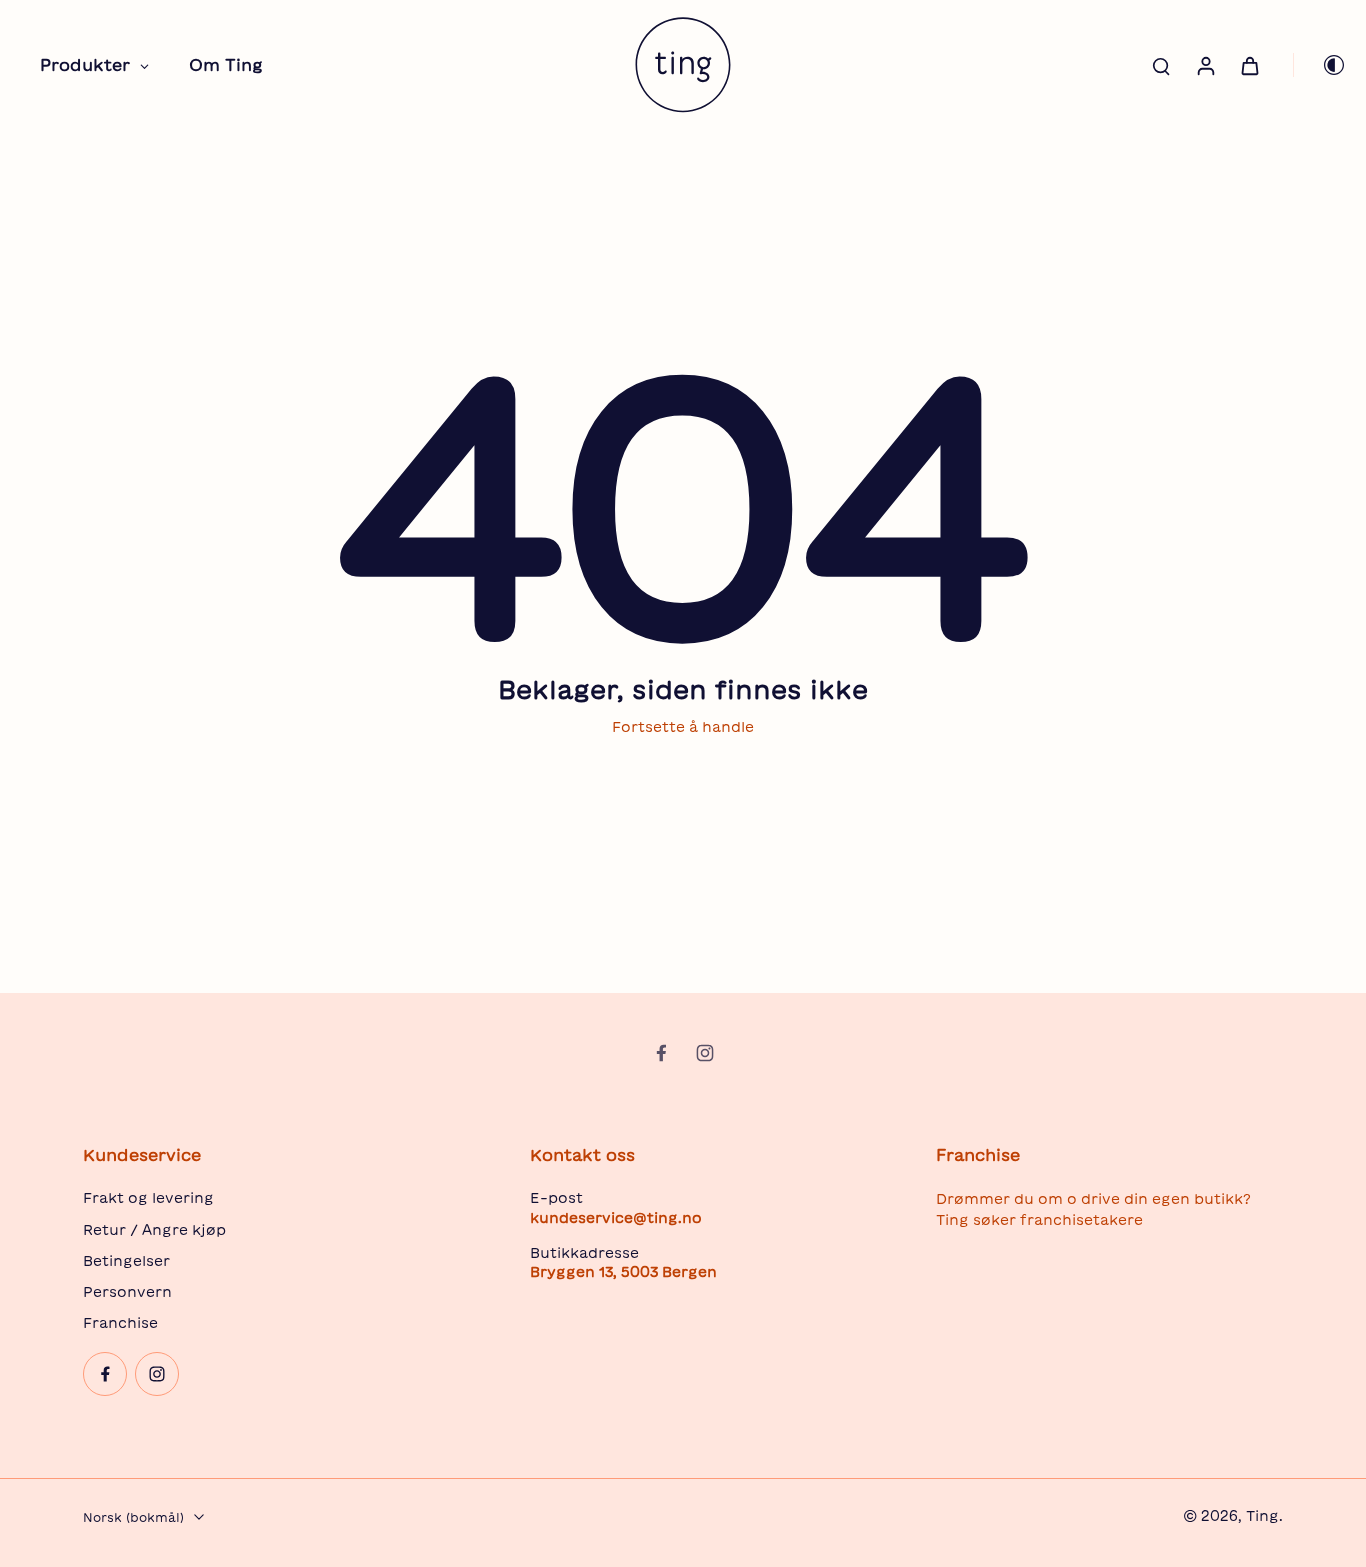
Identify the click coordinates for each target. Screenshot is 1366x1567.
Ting (1262, 1516)
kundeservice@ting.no (616, 1218)
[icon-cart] (1249, 65)
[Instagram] (705, 1053)
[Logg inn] (1205, 65)
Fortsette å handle (683, 727)
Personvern (127, 1292)
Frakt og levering (148, 1198)
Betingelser (126, 1261)
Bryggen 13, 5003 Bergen (623, 1272)
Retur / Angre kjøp (154, 1230)
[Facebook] (661, 1053)
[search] (1161, 65)
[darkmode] (1320, 65)
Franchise (120, 1323)
